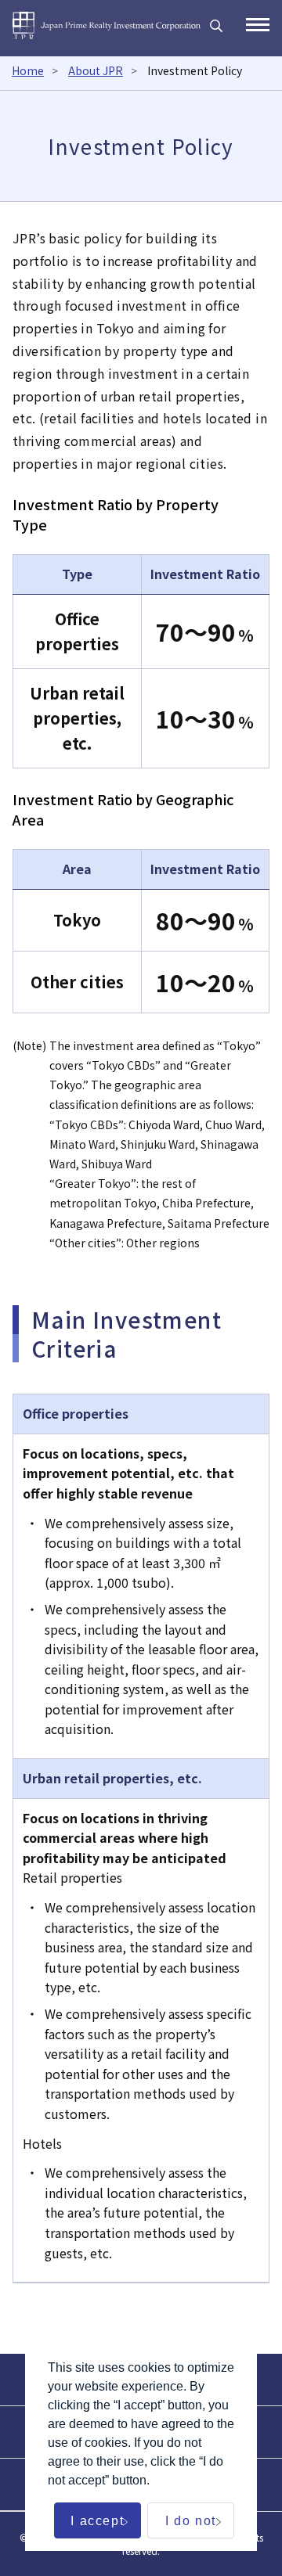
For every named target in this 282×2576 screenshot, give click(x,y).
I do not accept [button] (191, 2526)
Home (28, 70)
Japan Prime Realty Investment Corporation (107, 25)
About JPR (96, 70)
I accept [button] (97, 2521)
